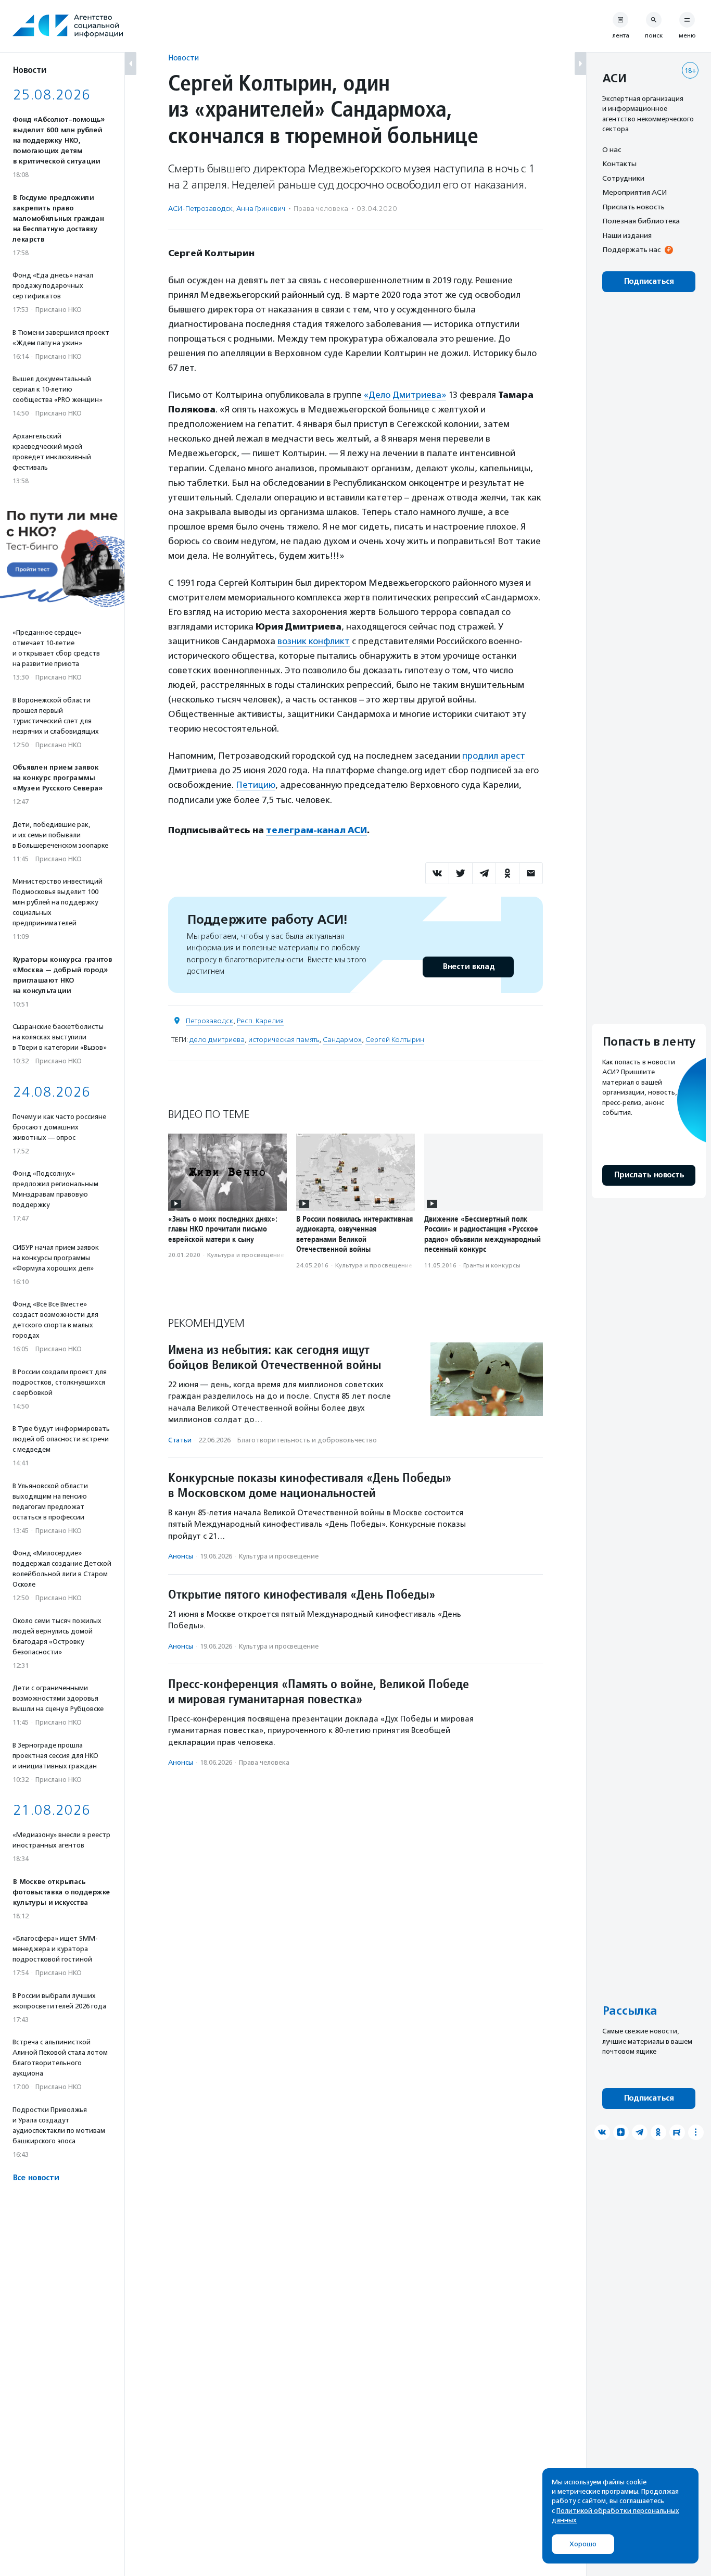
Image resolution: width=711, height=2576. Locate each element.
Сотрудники (623, 178)
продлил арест (494, 756)
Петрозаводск (210, 1021)
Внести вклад (468, 967)
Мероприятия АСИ (634, 193)
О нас (612, 149)
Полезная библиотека (641, 221)
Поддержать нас (631, 250)
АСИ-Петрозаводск (200, 209)
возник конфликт (314, 641)
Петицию (256, 785)
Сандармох (342, 1040)
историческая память (284, 1040)
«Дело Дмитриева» (405, 395)
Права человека (321, 209)
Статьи (180, 1440)
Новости (183, 58)
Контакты (619, 164)
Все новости (36, 2178)
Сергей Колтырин (395, 1040)
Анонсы (181, 1556)
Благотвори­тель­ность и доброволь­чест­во (307, 1440)
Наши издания (627, 235)
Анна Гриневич (261, 209)
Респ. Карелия (260, 1021)
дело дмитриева (217, 1040)
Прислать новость (633, 207)
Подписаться (649, 281)
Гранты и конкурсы (492, 1265)
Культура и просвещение (246, 1255)
